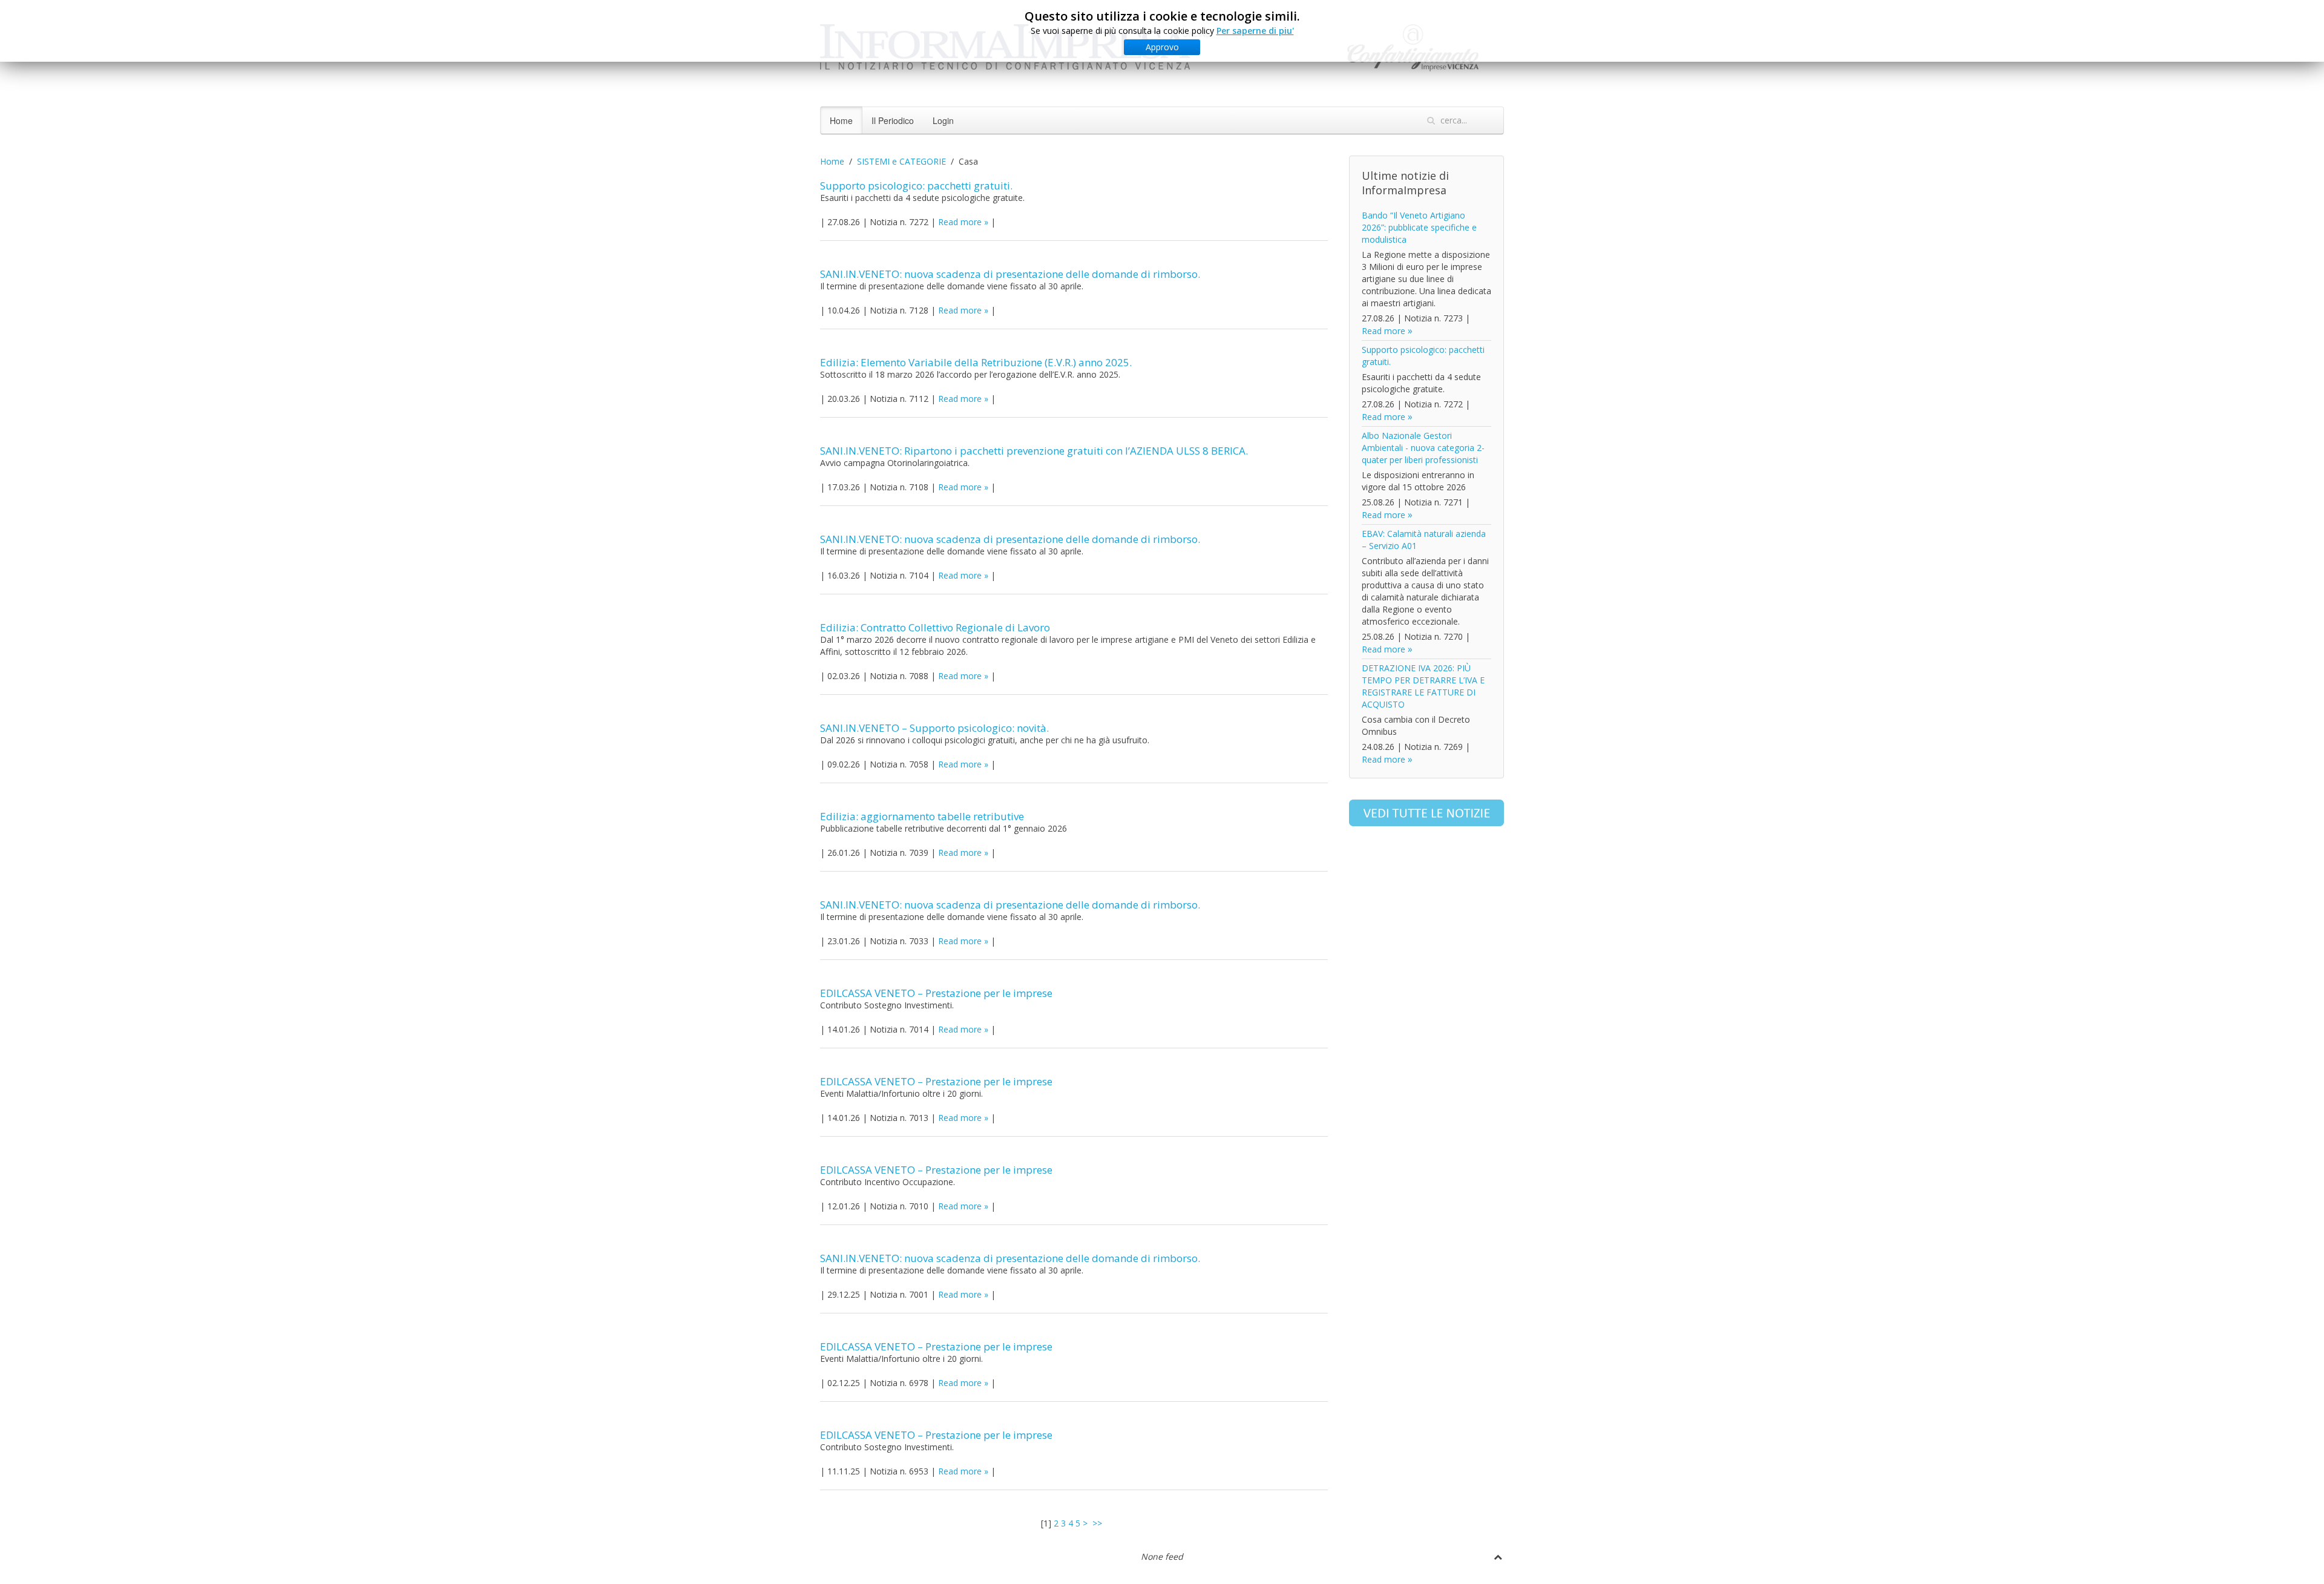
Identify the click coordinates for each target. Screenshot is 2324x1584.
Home (841, 120)
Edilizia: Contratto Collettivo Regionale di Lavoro (935, 627)
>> (1098, 1523)
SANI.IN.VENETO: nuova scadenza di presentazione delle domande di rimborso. (1010, 274)
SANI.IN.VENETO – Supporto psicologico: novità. (934, 728)
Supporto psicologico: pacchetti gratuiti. (916, 186)
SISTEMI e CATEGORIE (901, 161)
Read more (960, 222)
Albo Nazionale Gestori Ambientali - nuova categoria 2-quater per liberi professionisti (1423, 448)
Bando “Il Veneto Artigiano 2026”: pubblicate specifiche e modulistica (1419, 227)
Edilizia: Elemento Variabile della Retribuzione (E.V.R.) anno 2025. (976, 362)
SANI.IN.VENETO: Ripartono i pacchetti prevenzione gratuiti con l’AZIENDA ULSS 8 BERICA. (1034, 451)
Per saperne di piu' (1255, 31)
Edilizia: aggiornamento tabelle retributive (922, 816)
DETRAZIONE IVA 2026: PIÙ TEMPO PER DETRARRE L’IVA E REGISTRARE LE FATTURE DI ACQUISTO (1423, 686)
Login (943, 120)
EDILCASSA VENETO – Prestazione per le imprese (936, 993)
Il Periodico (893, 120)
